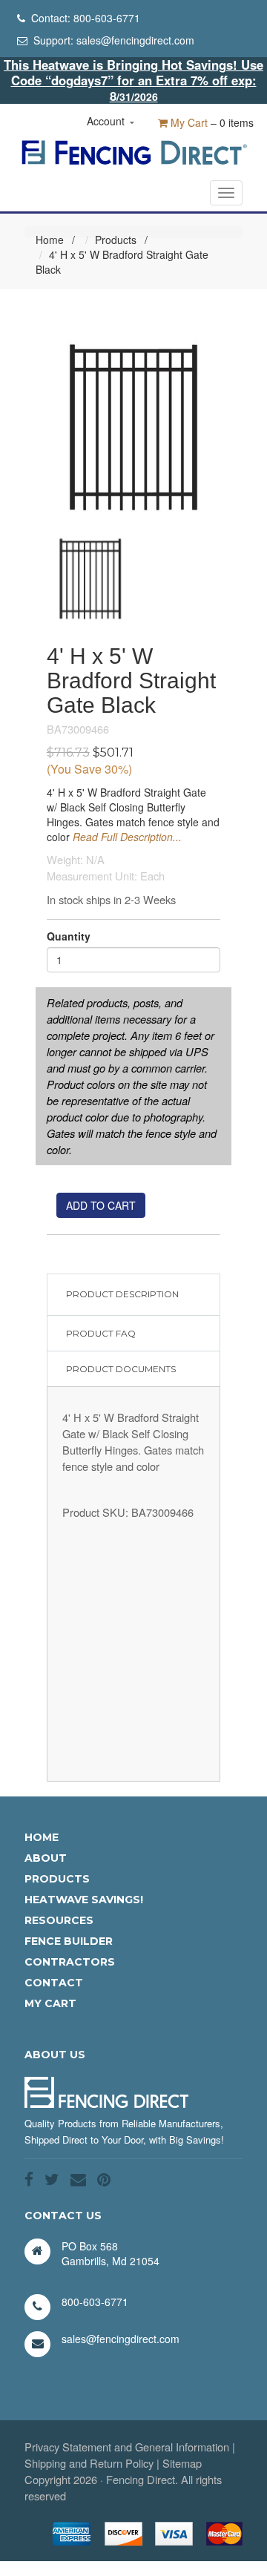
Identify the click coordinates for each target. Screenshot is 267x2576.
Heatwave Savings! (84, 1900)
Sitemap (182, 2463)
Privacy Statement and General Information (127, 2447)
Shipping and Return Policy (89, 2463)
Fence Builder (69, 1941)
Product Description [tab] (122, 1294)
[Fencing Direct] (133, 151)
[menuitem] (84, 1837)
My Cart (188, 122)
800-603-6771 (107, 18)
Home (50, 240)
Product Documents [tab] (121, 1369)
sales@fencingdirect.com (135, 40)
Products (116, 240)
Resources (59, 1920)
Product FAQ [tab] (101, 1333)
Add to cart (101, 1205)
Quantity (69, 936)
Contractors (70, 1962)
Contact (54, 1983)
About (46, 1858)
